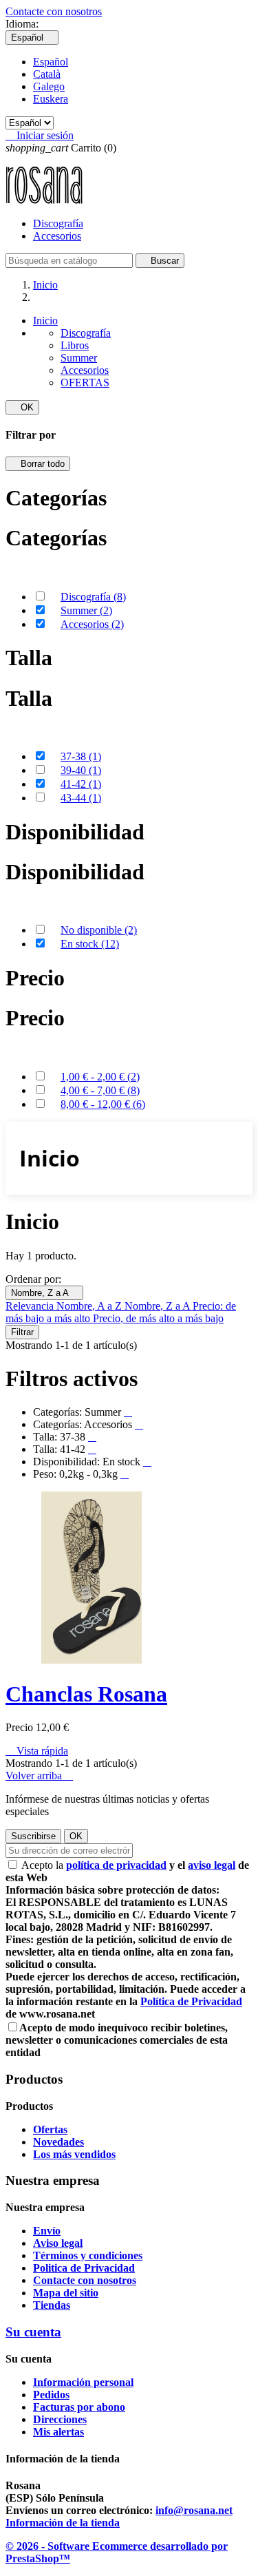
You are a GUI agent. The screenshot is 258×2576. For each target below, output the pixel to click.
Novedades (58, 2142)
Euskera (51, 99)
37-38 (81, 756)
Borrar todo (38, 464)
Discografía (58, 223)
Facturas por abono (79, 2407)
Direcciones (60, 2419)
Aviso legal (58, 2243)
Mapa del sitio (66, 2293)
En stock (90, 944)
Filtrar (22, 1332)
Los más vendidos (74, 2154)
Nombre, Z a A (44, 1293)
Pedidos (51, 2395)
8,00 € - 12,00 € (103, 1104)
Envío (47, 2231)
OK (22, 407)
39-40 (81, 770)
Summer (79, 358)
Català (47, 74)
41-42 (81, 784)
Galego (49, 86)
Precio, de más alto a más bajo (158, 1318)
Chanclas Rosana (86, 1694)
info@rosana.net (194, 2510)
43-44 (81, 798)
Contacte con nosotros (54, 11)
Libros (75, 345)
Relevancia (31, 1306)
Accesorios (57, 236)
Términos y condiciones (88, 2255)
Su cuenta (33, 2332)
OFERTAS (85, 383)
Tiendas (52, 2305)
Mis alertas (58, 2432)
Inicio (45, 321)
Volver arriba (39, 1776)
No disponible (99, 930)
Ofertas (50, 2129)
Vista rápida (37, 1751)
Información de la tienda (63, 2523)
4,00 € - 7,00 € (100, 1090)
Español (51, 62)
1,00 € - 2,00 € (100, 1077)
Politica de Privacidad (84, 2268)
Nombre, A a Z (90, 1306)
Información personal (83, 2382)
